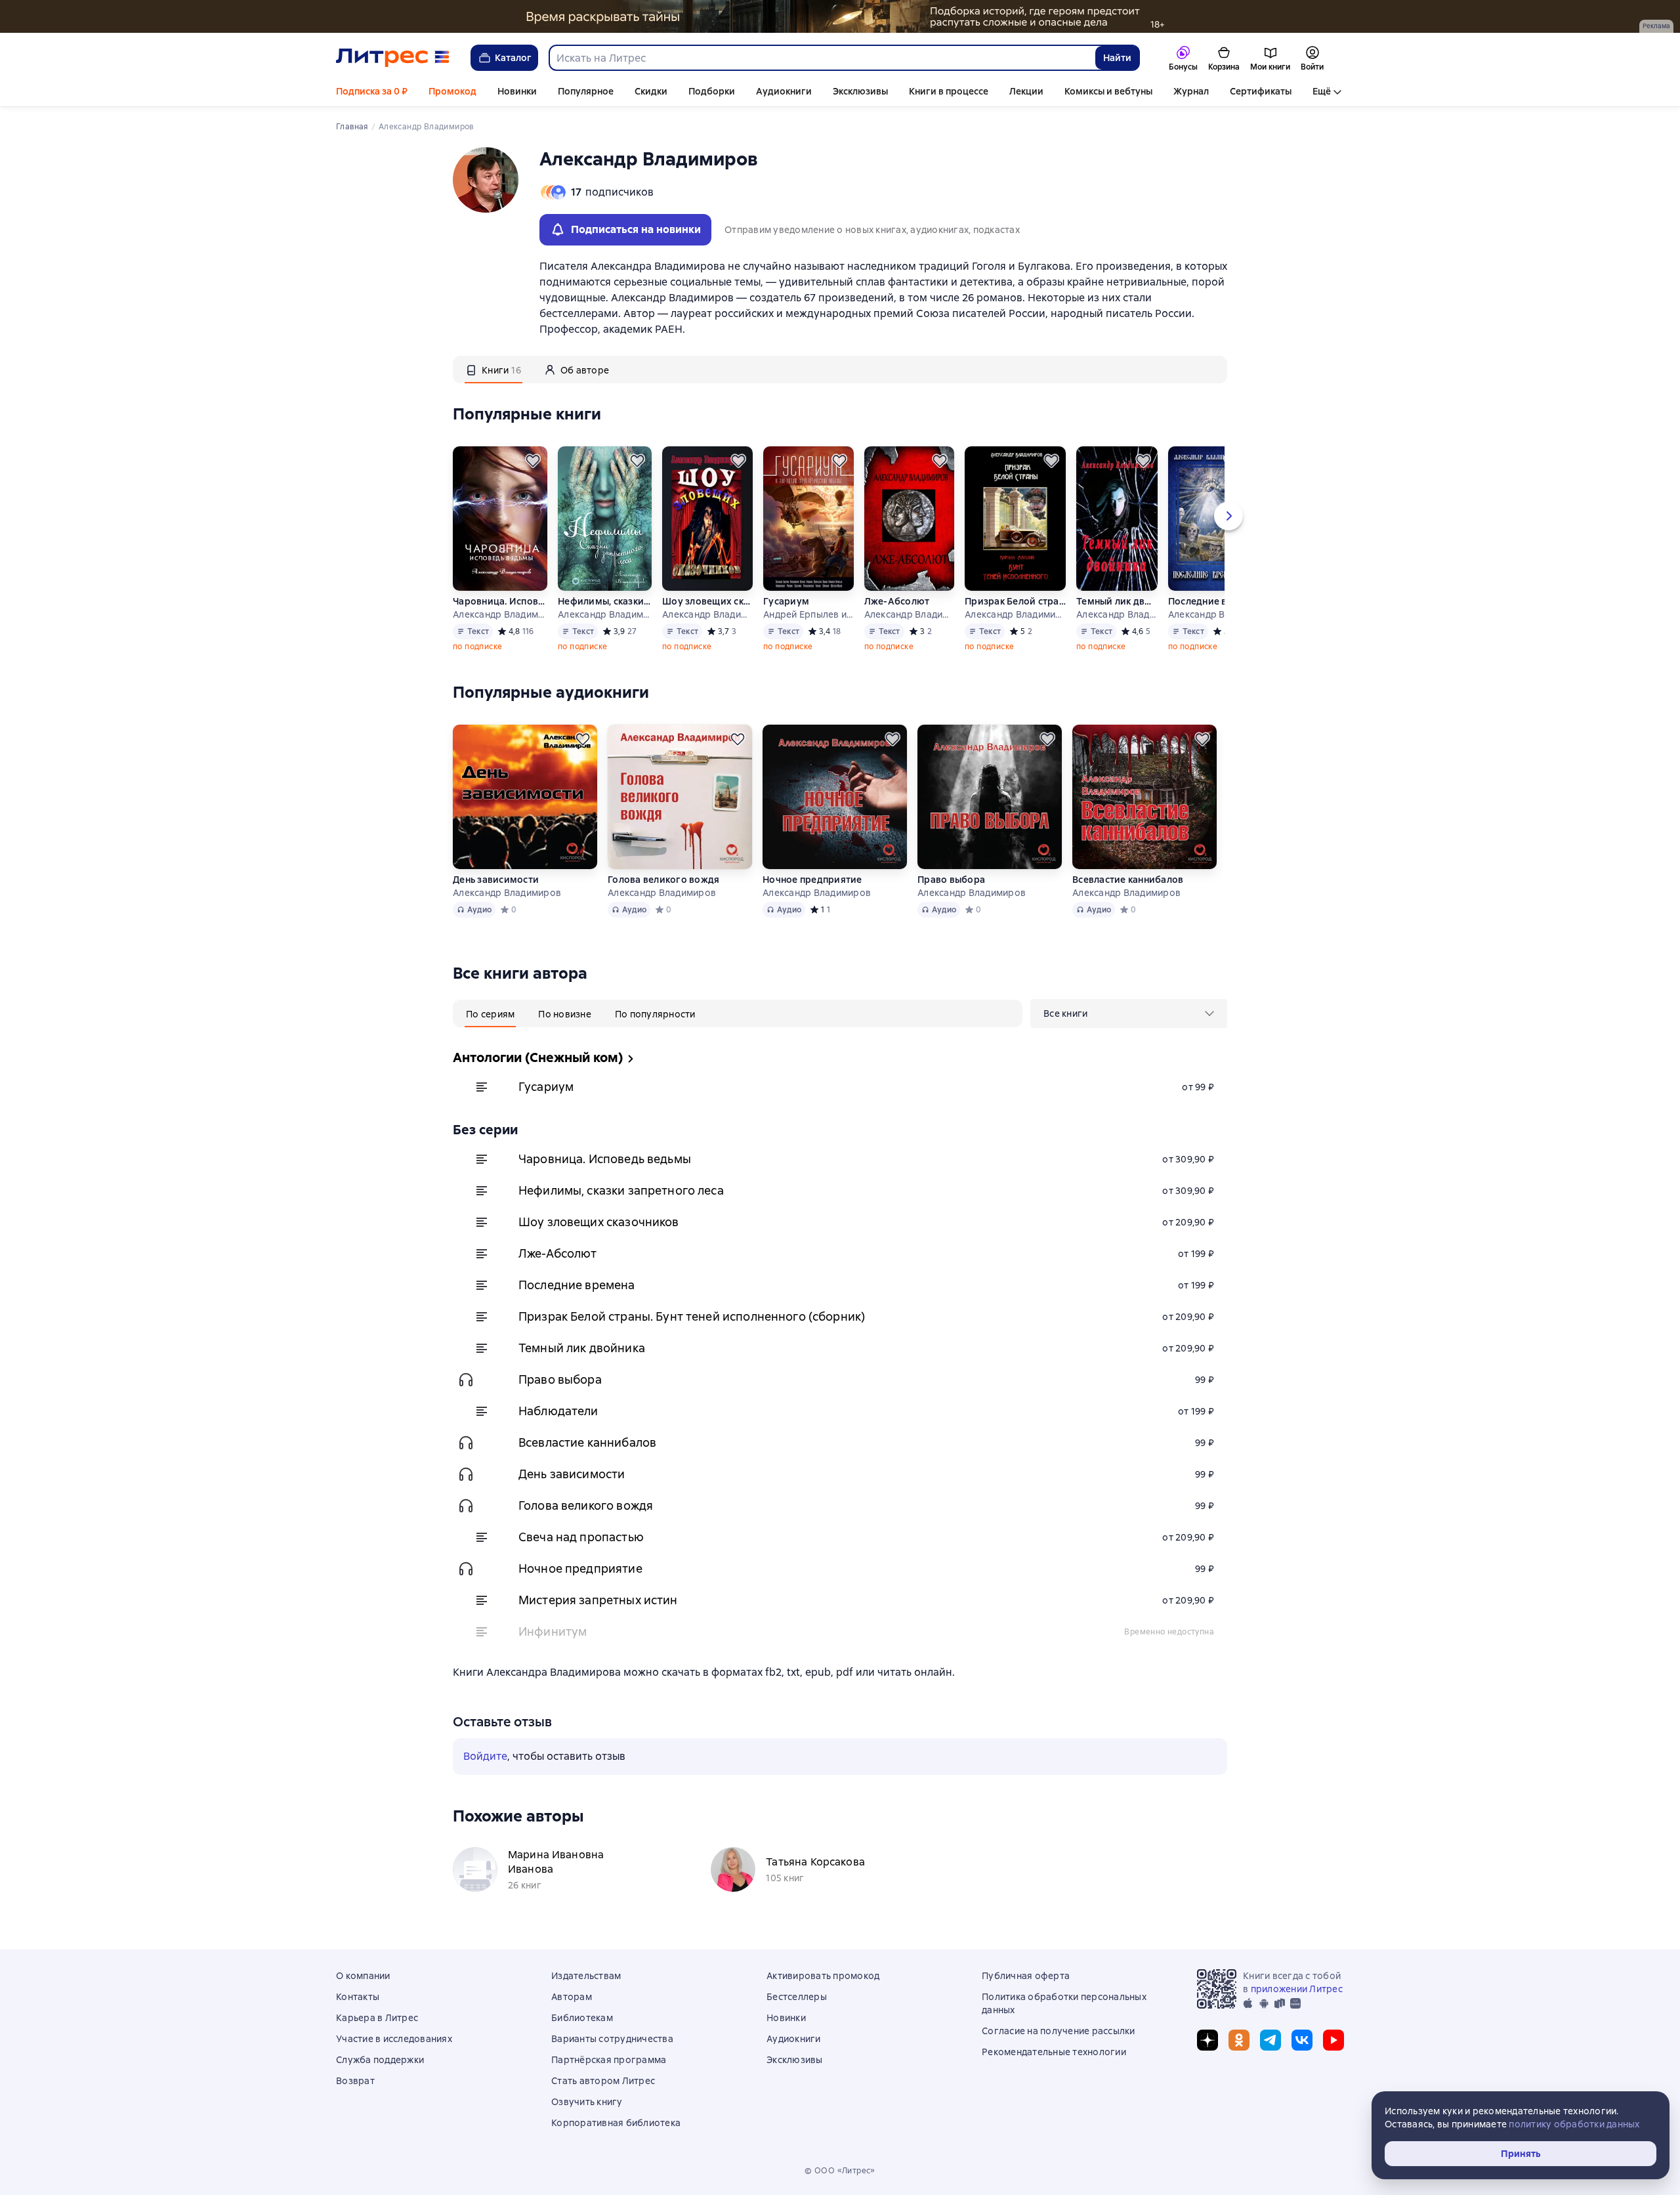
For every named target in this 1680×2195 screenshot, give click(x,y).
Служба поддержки (380, 2060)
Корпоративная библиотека (616, 2123)
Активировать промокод (823, 1976)
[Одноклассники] (1239, 2040)
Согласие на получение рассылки (1059, 2031)
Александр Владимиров (500, 614)
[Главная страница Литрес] (393, 58)
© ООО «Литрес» (840, 2171)
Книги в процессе (949, 91)
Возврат (355, 2081)
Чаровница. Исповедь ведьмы (500, 601)
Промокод (452, 91)
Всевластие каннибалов (1128, 880)
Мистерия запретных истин (598, 1600)
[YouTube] (1333, 2040)
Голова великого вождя (663, 880)
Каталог (513, 58)
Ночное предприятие (812, 880)
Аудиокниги (784, 91)
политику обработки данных (1574, 2124)
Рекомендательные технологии (1054, 2052)
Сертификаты (1261, 91)
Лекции (1026, 91)
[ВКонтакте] (1302, 2040)
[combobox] (822, 58)
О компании (363, 1976)
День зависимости (496, 880)
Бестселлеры (797, 1997)
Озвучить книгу (587, 2102)
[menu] (1129, 1013)
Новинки (517, 91)
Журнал (1191, 91)
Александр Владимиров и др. (1015, 614)
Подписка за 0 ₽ (372, 91)
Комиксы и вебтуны (1108, 91)
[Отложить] (533, 461)
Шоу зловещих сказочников (707, 601)
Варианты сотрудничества (612, 2039)
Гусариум (786, 601)
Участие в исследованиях (394, 2039)
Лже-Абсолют (897, 601)
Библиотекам (582, 2018)
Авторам (572, 1997)
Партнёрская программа (609, 2060)
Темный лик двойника (1117, 601)
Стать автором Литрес (603, 2081)
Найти (1117, 58)
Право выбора (951, 880)
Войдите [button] (485, 1756)
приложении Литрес (1297, 1989)
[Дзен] (1207, 2040)
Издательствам (586, 1976)
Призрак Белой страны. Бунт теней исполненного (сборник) (1015, 601)
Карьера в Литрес (377, 2018)
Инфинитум (553, 1631)
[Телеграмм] (1270, 2040)
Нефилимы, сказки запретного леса (605, 601)
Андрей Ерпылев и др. (808, 614)
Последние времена (1207, 601)
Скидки (651, 91)
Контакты (358, 1997)
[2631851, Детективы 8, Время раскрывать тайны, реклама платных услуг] (840, 16)
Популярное (586, 91)
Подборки (712, 91)
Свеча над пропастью (581, 1537)
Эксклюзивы (860, 91)
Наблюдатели (558, 1411)
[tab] (493, 370)
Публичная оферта (1026, 1976)
